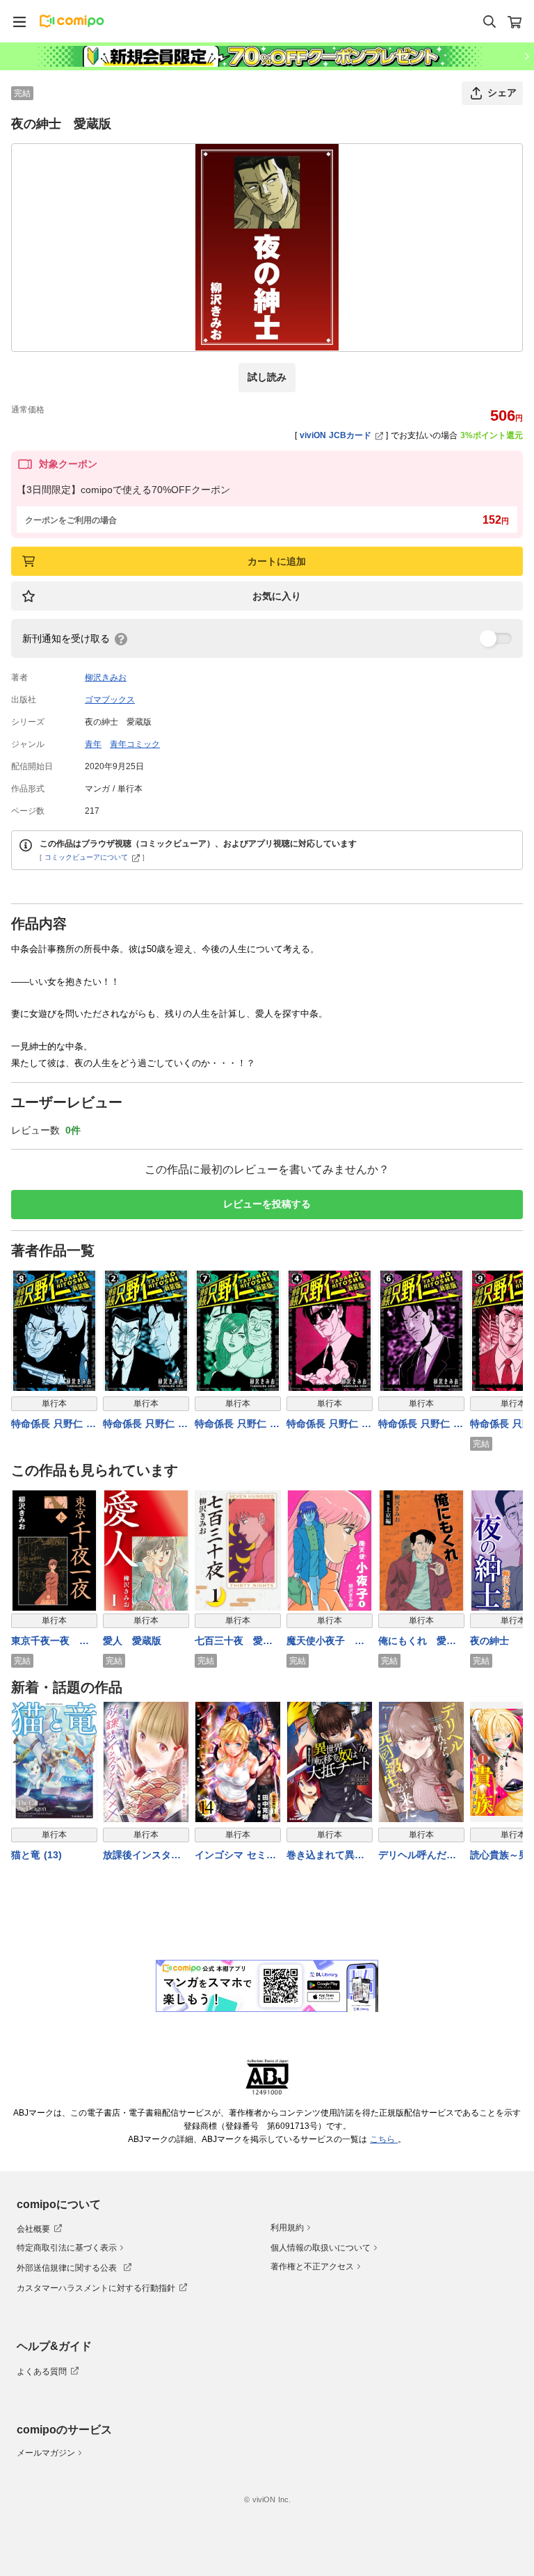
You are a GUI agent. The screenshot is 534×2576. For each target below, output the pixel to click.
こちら (384, 2139)
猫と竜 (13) (37, 1855)
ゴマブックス (110, 700)
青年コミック (135, 744)
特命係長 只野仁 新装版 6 (421, 1425)
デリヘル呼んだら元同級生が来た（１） (417, 1856)
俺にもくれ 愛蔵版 (417, 1642)
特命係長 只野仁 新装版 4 (329, 1425)
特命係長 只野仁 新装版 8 (54, 1425)
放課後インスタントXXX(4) (142, 1856)
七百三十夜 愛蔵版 (234, 1642)
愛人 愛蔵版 (132, 1641)
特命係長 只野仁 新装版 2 (145, 1425)
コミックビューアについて (86, 857)
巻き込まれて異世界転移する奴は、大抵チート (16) (325, 1856)
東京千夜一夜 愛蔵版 (50, 1642)
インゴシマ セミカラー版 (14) (235, 1856)
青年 (93, 744)
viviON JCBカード (335, 435)
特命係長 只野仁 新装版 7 (237, 1425)
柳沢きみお (106, 677)
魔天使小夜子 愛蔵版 (325, 1642)
